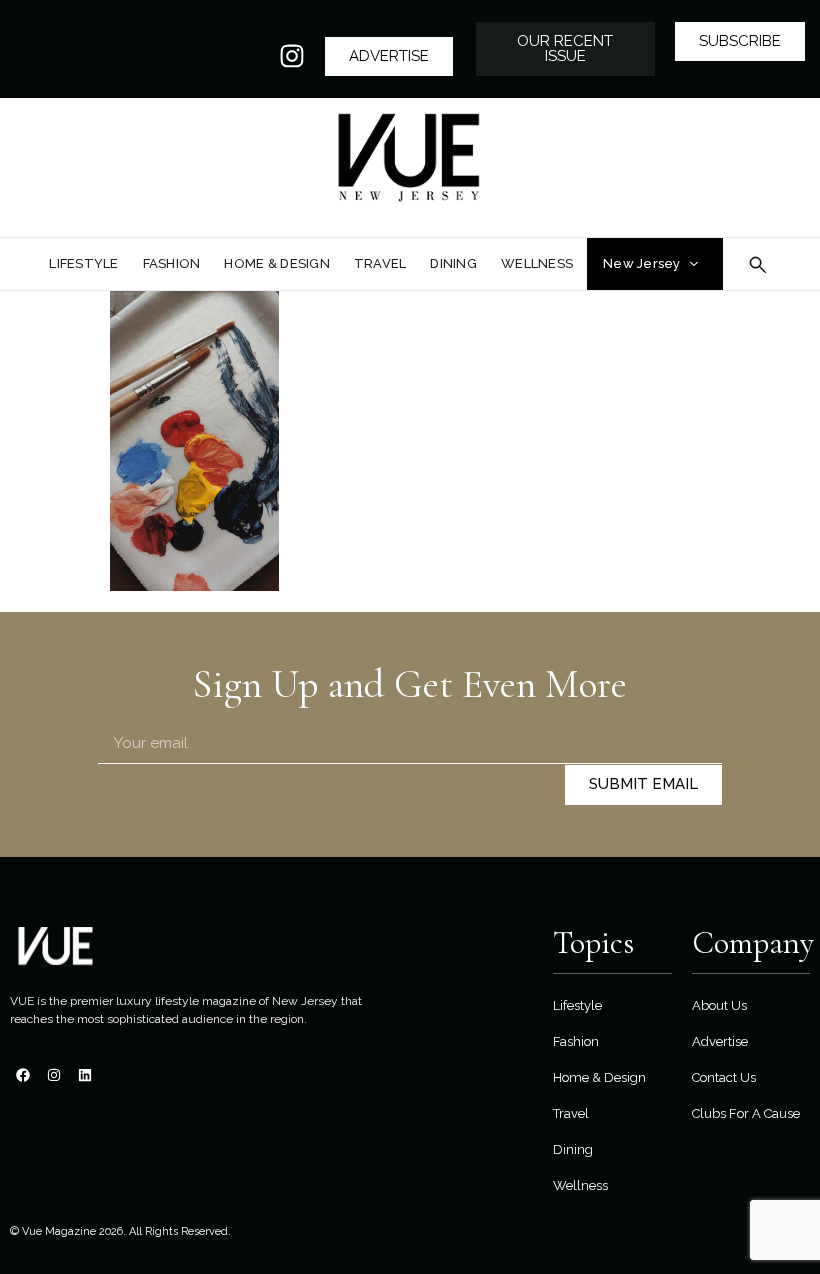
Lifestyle (577, 1005)
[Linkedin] (85, 1075)
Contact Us (724, 1077)
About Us (719, 1005)
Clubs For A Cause (746, 1113)
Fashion (576, 1041)
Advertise (720, 1041)
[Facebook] (23, 1075)
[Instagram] (292, 56)
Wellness (580, 1185)
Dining (573, 1149)
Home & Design (599, 1077)
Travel (571, 1113)
